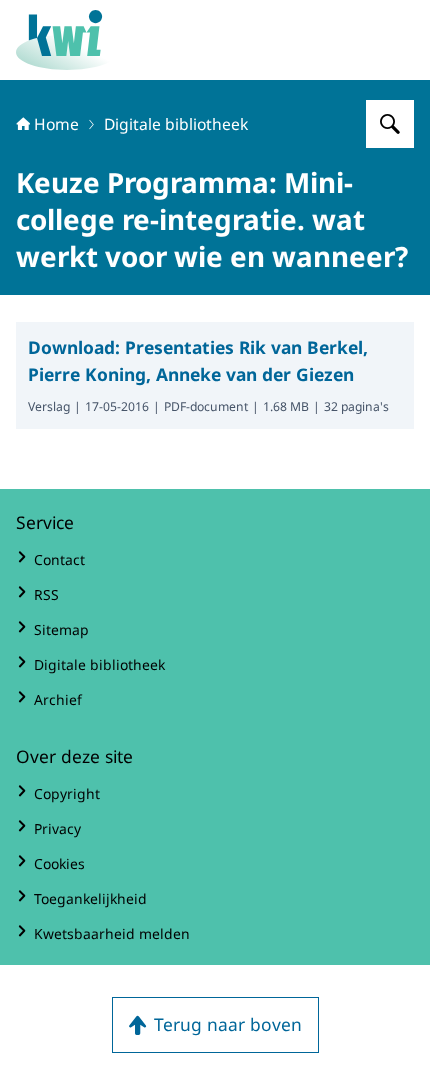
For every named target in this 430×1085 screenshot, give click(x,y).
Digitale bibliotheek (176, 124)
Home (56, 124)
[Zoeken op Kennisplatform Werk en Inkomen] (390, 124)
